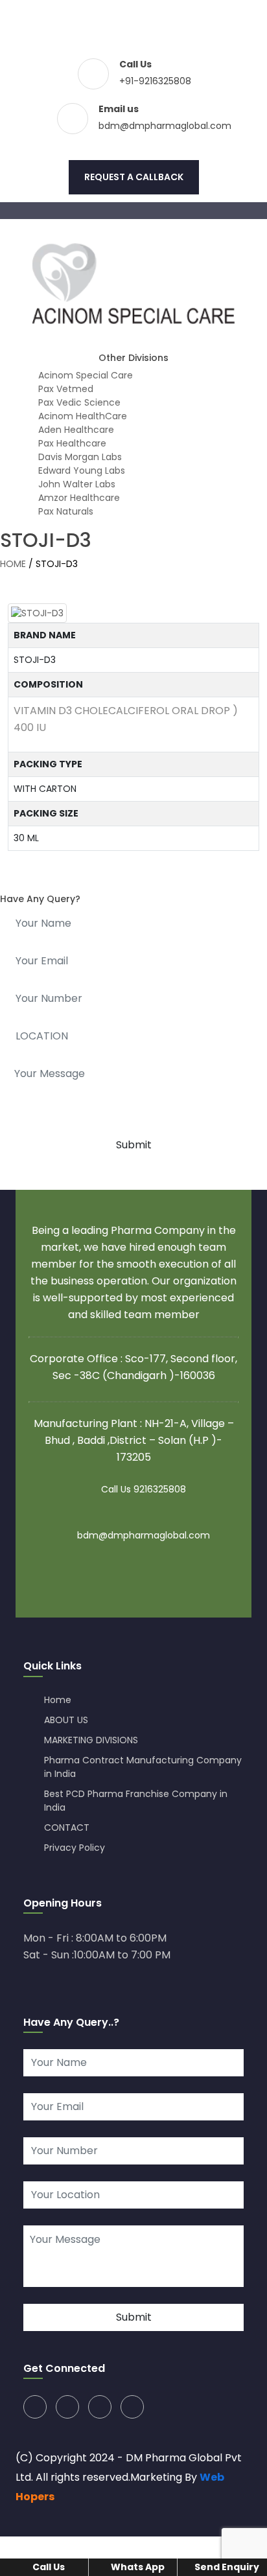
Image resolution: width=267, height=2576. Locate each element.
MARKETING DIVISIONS (91, 1740)
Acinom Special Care (84, 375)
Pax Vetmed (64, 389)
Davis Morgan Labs (79, 457)
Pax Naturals (64, 511)
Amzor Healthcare (78, 498)
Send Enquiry (226, 2567)
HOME (13, 564)
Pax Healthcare (71, 443)
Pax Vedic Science (78, 402)
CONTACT (67, 1828)
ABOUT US (66, 1720)
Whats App (137, 2567)
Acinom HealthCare (81, 416)
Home (58, 1700)
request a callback (134, 177)
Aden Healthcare (75, 430)
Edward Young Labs (80, 470)
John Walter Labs (75, 484)
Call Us (48, 2567)
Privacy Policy (75, 1848)
